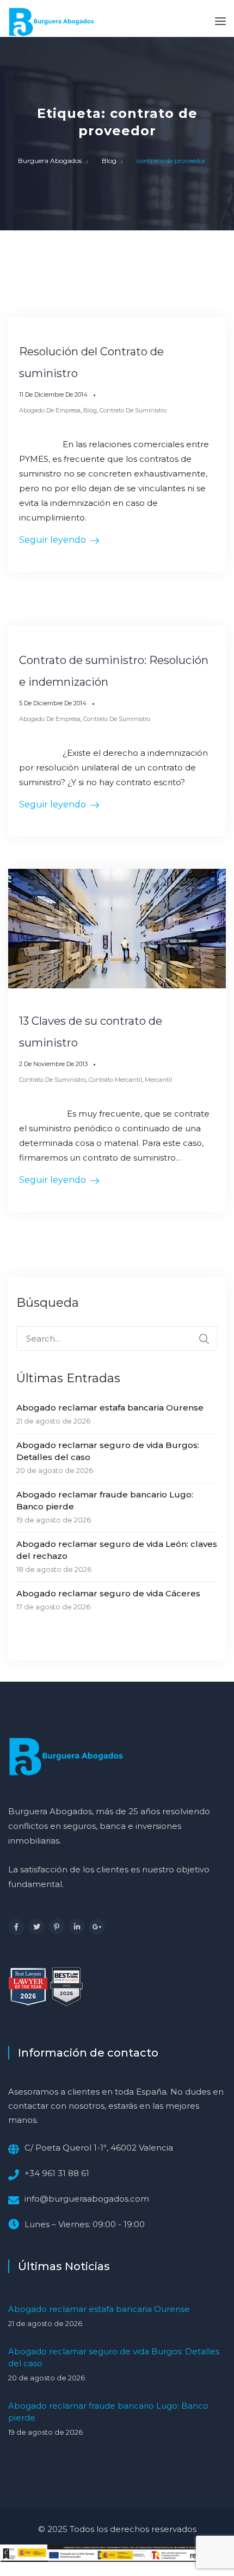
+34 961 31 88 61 (57, 2173)
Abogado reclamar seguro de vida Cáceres (108, 1593)
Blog (90, 410)
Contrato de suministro (133, 410)
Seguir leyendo (53, 540)
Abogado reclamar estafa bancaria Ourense (110, 1408)
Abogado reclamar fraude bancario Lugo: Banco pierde (105, 1500)
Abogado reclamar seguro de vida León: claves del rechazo (117, 1550)
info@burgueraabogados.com (87, 2199)
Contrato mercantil (115, 1080)
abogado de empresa (50, 410)
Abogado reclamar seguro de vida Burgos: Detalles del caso (108, 1451)
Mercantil (158, 1080)
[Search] (204, 1339)
